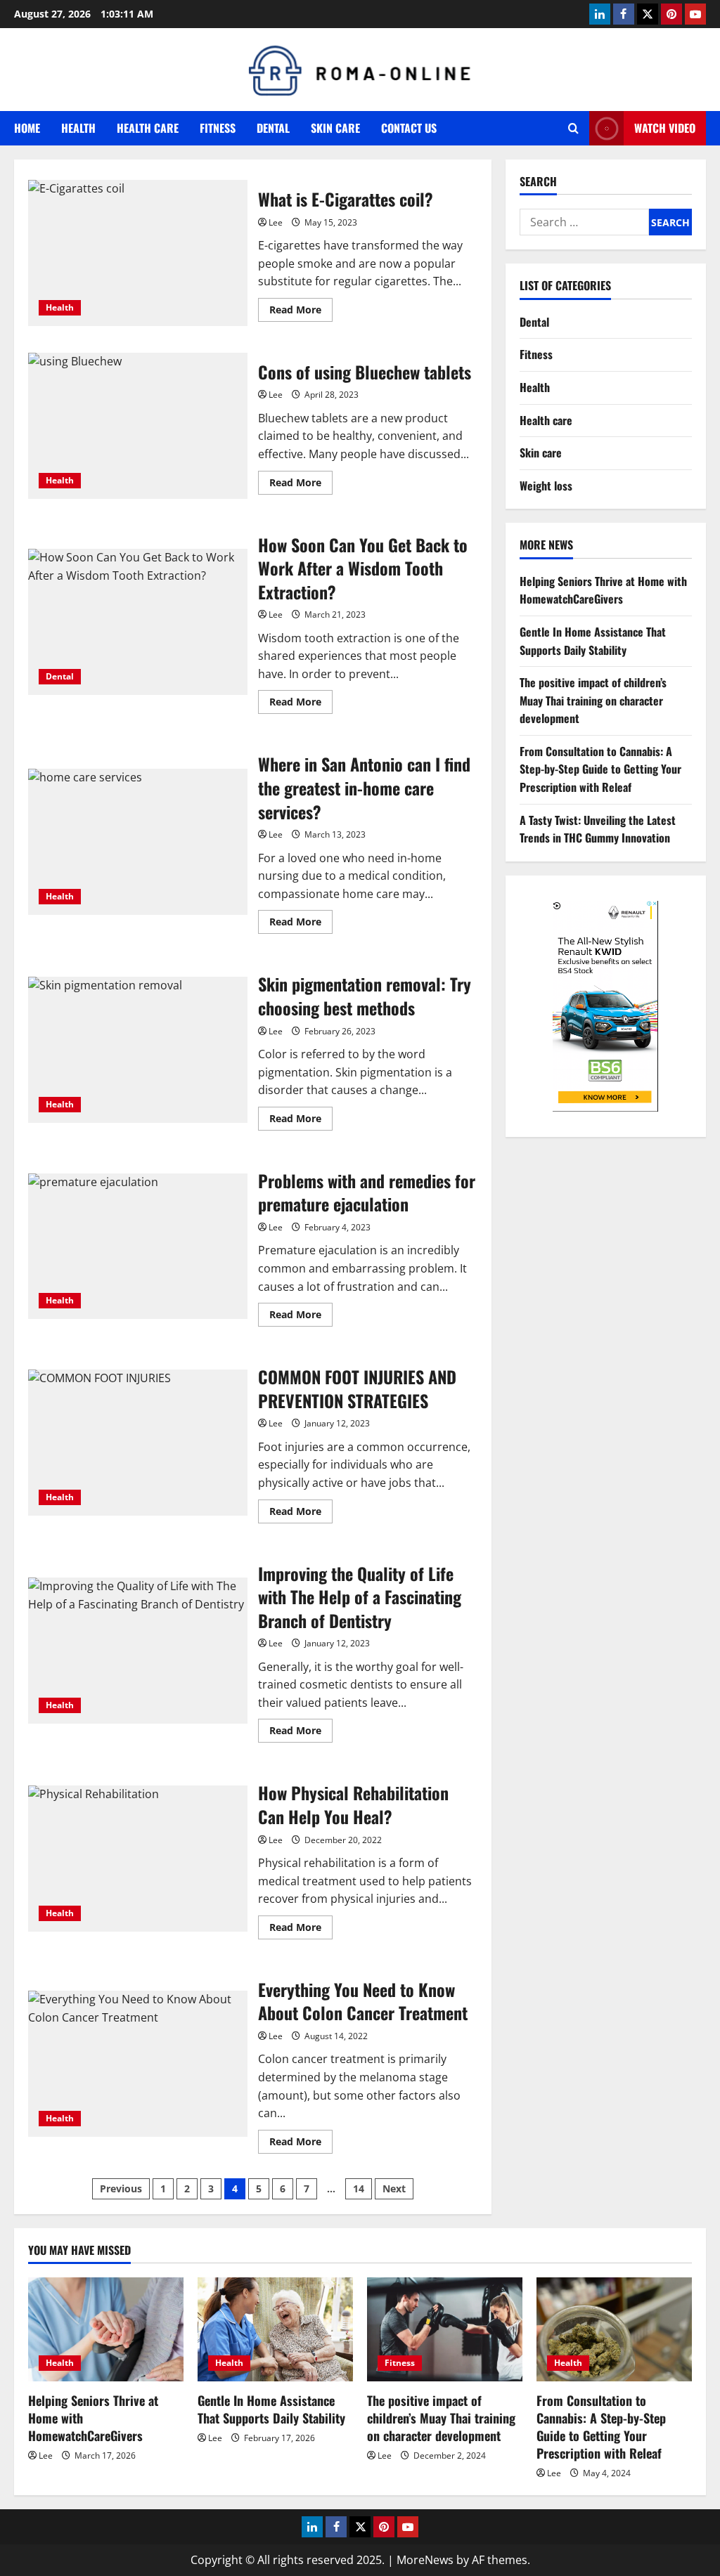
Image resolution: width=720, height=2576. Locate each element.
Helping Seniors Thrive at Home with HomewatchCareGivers (603, 590)
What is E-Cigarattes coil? (138, 253)
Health (78, 128)
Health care (148, 128)
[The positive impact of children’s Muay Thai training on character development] (445, 2329)
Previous (121, 2188)
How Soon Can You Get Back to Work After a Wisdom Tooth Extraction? (138, 622)
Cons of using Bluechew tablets (138, 426)
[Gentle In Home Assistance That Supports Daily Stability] (275, 2329)
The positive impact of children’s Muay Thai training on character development (593, 700)
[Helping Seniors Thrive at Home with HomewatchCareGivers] (106, 2329)
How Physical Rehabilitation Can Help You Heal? (138, 1859)
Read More (301, 312)
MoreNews (425, 2560)
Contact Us (409, 128)
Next (394, 2188)
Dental (273, 128)
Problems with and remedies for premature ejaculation (138, 1247)
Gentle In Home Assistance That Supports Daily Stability (593, 641)
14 (359, 2188)
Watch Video (665, 128)
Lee (276, 222)
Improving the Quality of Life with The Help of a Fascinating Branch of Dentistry (138, 1651)
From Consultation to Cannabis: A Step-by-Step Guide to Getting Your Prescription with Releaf (600, 769)
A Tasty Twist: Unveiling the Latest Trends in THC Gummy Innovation (598, 829)
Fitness (218, 128)
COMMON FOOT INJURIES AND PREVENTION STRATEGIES (138, 1443)
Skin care (335, 128)
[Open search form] (573, 128)
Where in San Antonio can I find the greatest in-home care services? (138, 842)
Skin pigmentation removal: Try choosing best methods (138, 1050)
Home (27, 128)
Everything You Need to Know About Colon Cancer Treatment (138, 2064)
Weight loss (546, 486)
